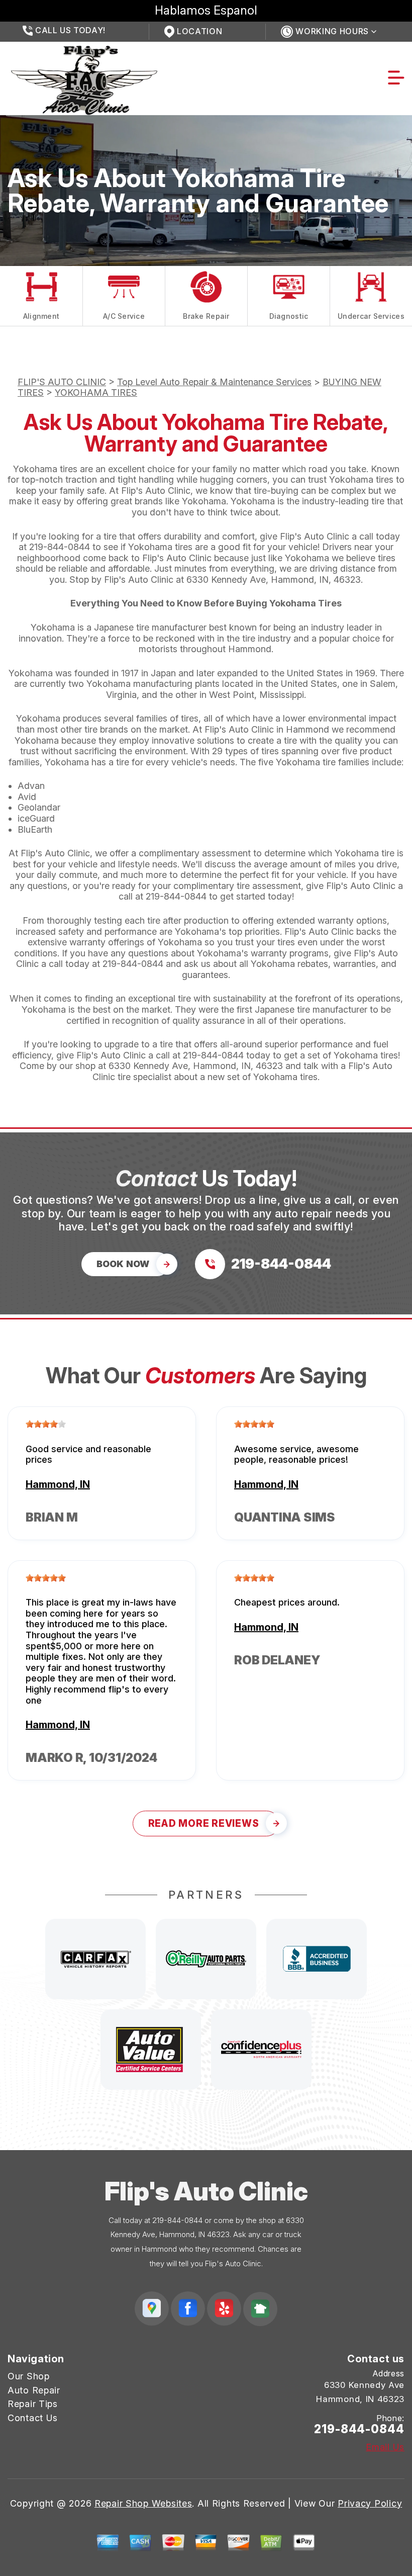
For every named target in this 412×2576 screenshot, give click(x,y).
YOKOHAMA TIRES (96, 392)
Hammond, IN (58, 1484)
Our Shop (29, 2376)
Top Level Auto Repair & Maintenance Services (214, 382)
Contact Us (33, 2418)
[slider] (46, 1424)
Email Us (385, 2447)
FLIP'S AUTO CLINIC (62, 382)
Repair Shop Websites (143, 2503)
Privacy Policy (370, 2503)
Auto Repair (34, 2390)
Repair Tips (33, 2404)
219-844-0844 (60, 547)
